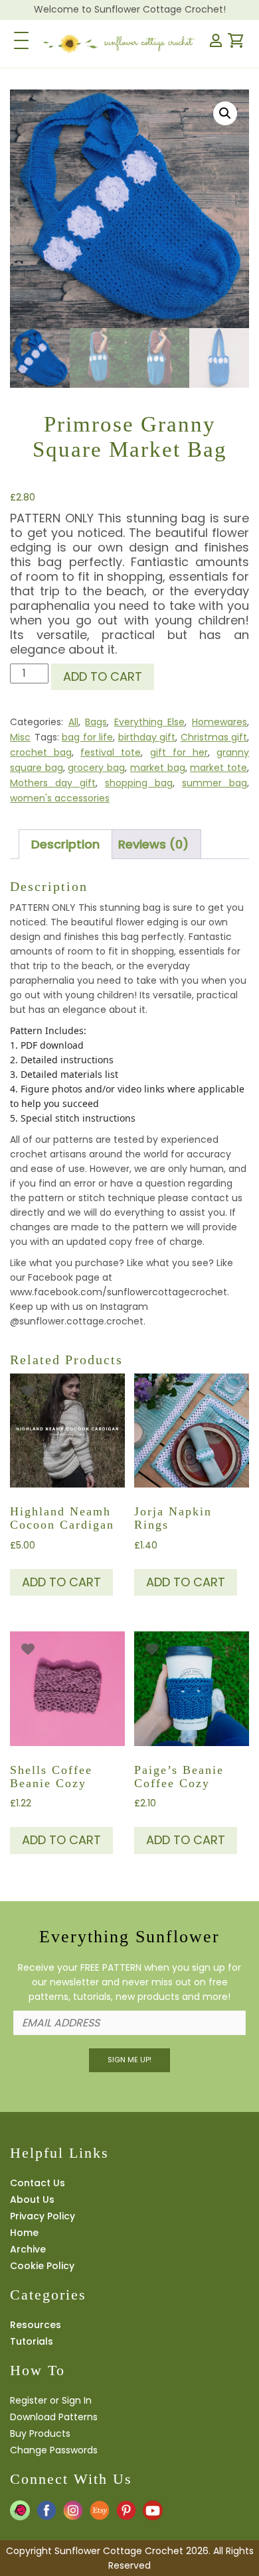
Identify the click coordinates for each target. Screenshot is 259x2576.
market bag (158, 768)
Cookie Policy (42, 2266)
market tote (218, 768)
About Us (32, 2199)
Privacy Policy (43, 2216)
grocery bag (96, 768)
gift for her (179, 752)
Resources (36, 2325)
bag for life (87, 737)
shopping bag (139, 783)
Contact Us (38, 2183)
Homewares (219, 722)
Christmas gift (214, 737)
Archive (28, 2249)
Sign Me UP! (129, 2060)
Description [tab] (65, 844)
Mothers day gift (53, 783)
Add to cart (103, 676)
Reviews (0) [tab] (153, 844)
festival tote (111, 752)
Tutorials (32, 2341)
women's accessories (60, 798)
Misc (20, 737)
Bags (96, 722)
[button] (225, 113)
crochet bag (41, 752)
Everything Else (150, 722)
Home (24, 2233)
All (73, 722)
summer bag (215, 783)
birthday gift (147, 737)
